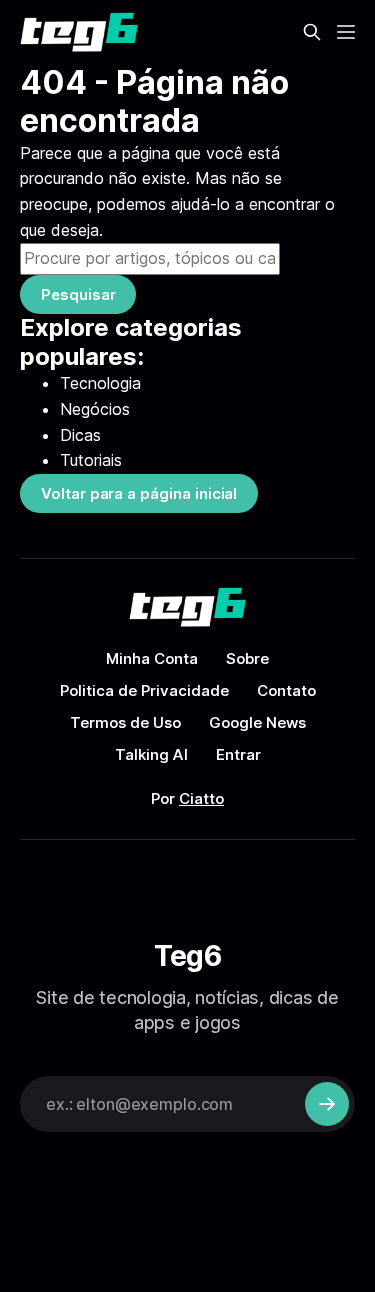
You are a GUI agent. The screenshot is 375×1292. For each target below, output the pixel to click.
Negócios (95, 409)
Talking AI (151, 754)
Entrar (238, 754)
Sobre (247, 658)
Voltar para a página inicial (139, 493)
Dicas (80, 435)
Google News (257, 722)
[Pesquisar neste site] (312, 32)
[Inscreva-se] (327, 1104)
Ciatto (201, 798)
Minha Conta (152, 658)
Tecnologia (100, 383)
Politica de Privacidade (144, 690)
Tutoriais (91, 460)
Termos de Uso (125, 722)
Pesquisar (78, 294)
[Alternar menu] (346, 32)
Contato (286, 690)
